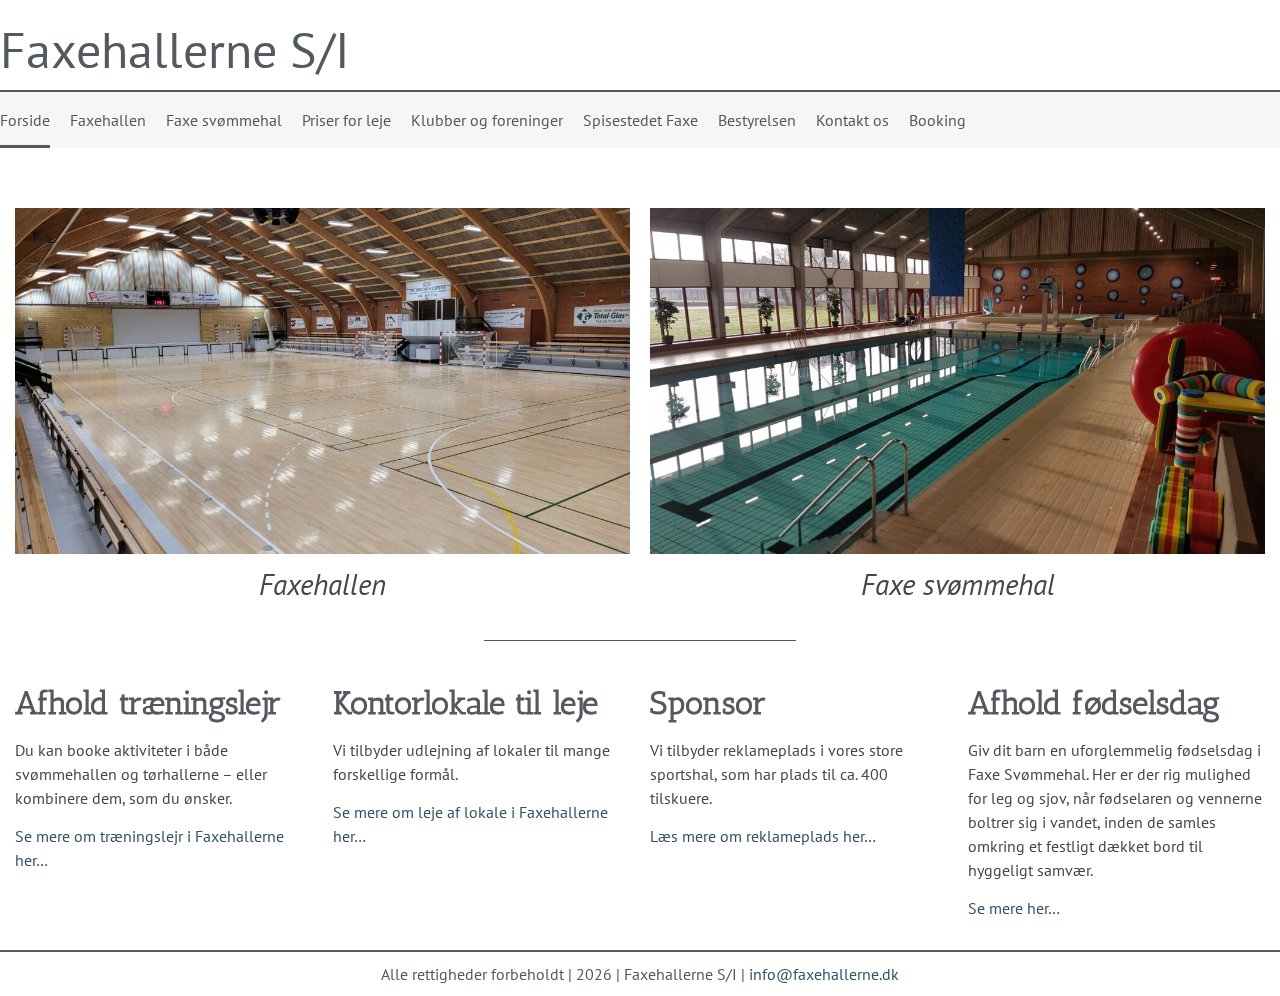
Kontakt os (852, 120)
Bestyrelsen (757, 120)
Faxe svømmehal (224, 120)
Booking (937, 120)
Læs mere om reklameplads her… (763, 836)
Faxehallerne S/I (175, 49)
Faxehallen (108, 120)
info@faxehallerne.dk (824, 974)
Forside (25, 120)
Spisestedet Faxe (640, 120)
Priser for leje (346, 120)
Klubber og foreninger (487, 120)
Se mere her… (1014, 908)
